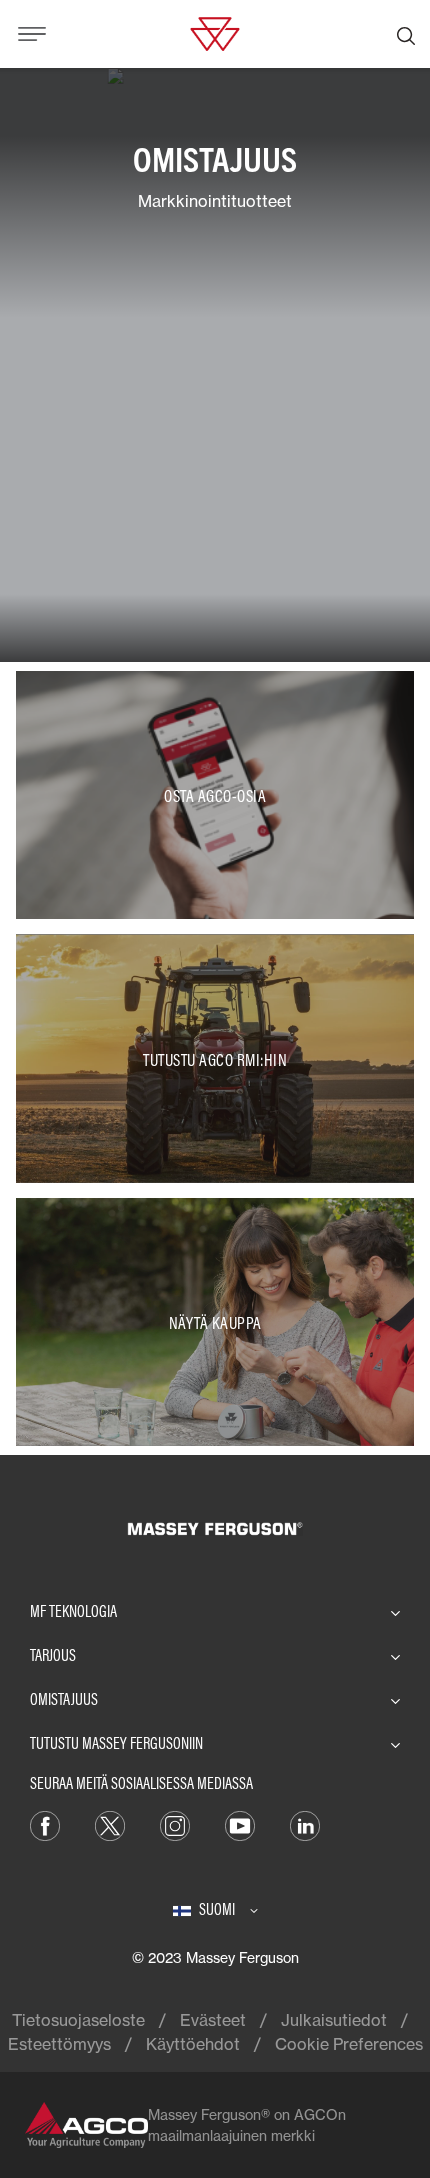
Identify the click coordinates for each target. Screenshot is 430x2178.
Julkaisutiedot (334, 2020)
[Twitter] (110, 1825)
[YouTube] (240, 1825)
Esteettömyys (59, 2044)
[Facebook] (45, 1825)
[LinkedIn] (305, 1825)
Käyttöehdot (193, 2044)
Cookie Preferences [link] (349, 2044)
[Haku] (406, 34)
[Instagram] (175, 1825)
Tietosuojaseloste (78, 2020)
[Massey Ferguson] (214, 32)
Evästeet (213, 2020)
